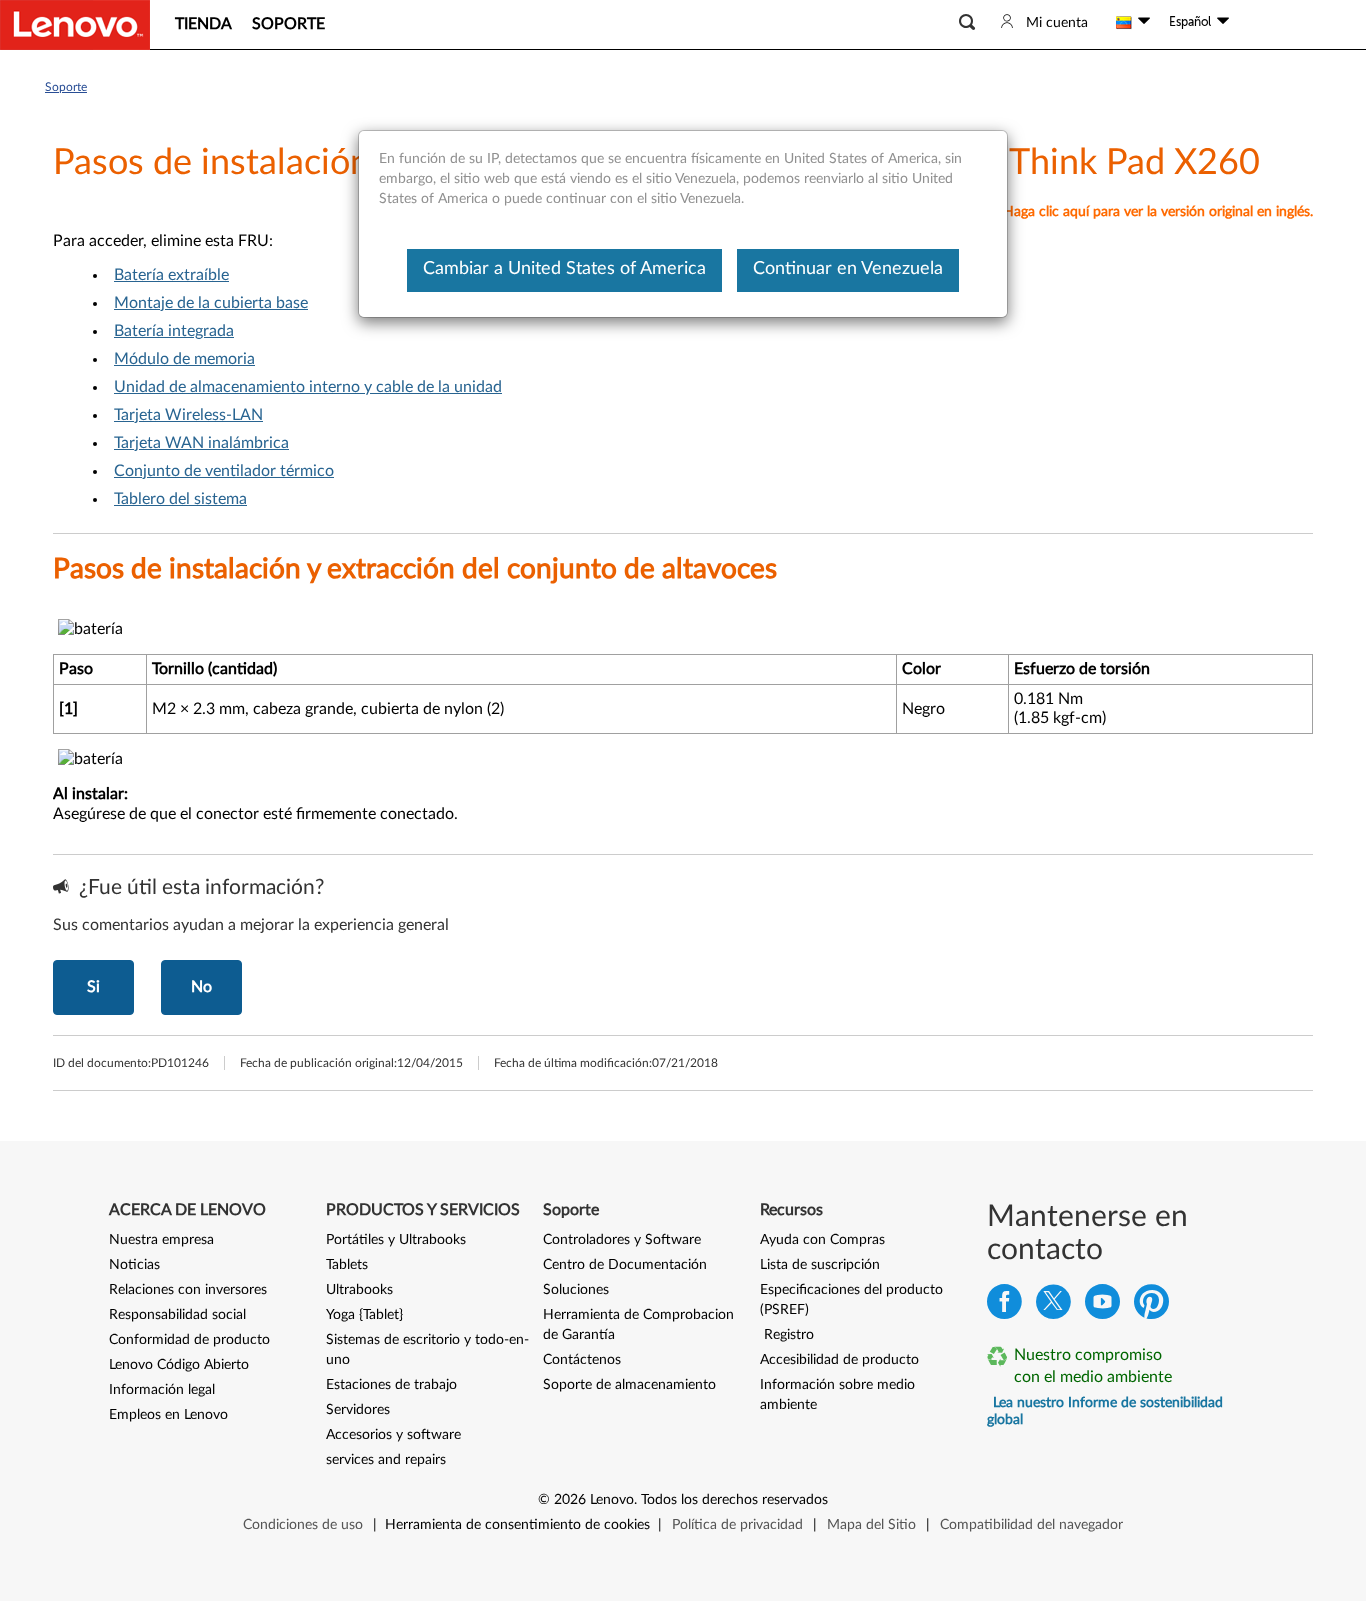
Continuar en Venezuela (848, 269)
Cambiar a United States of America (564, 269)
